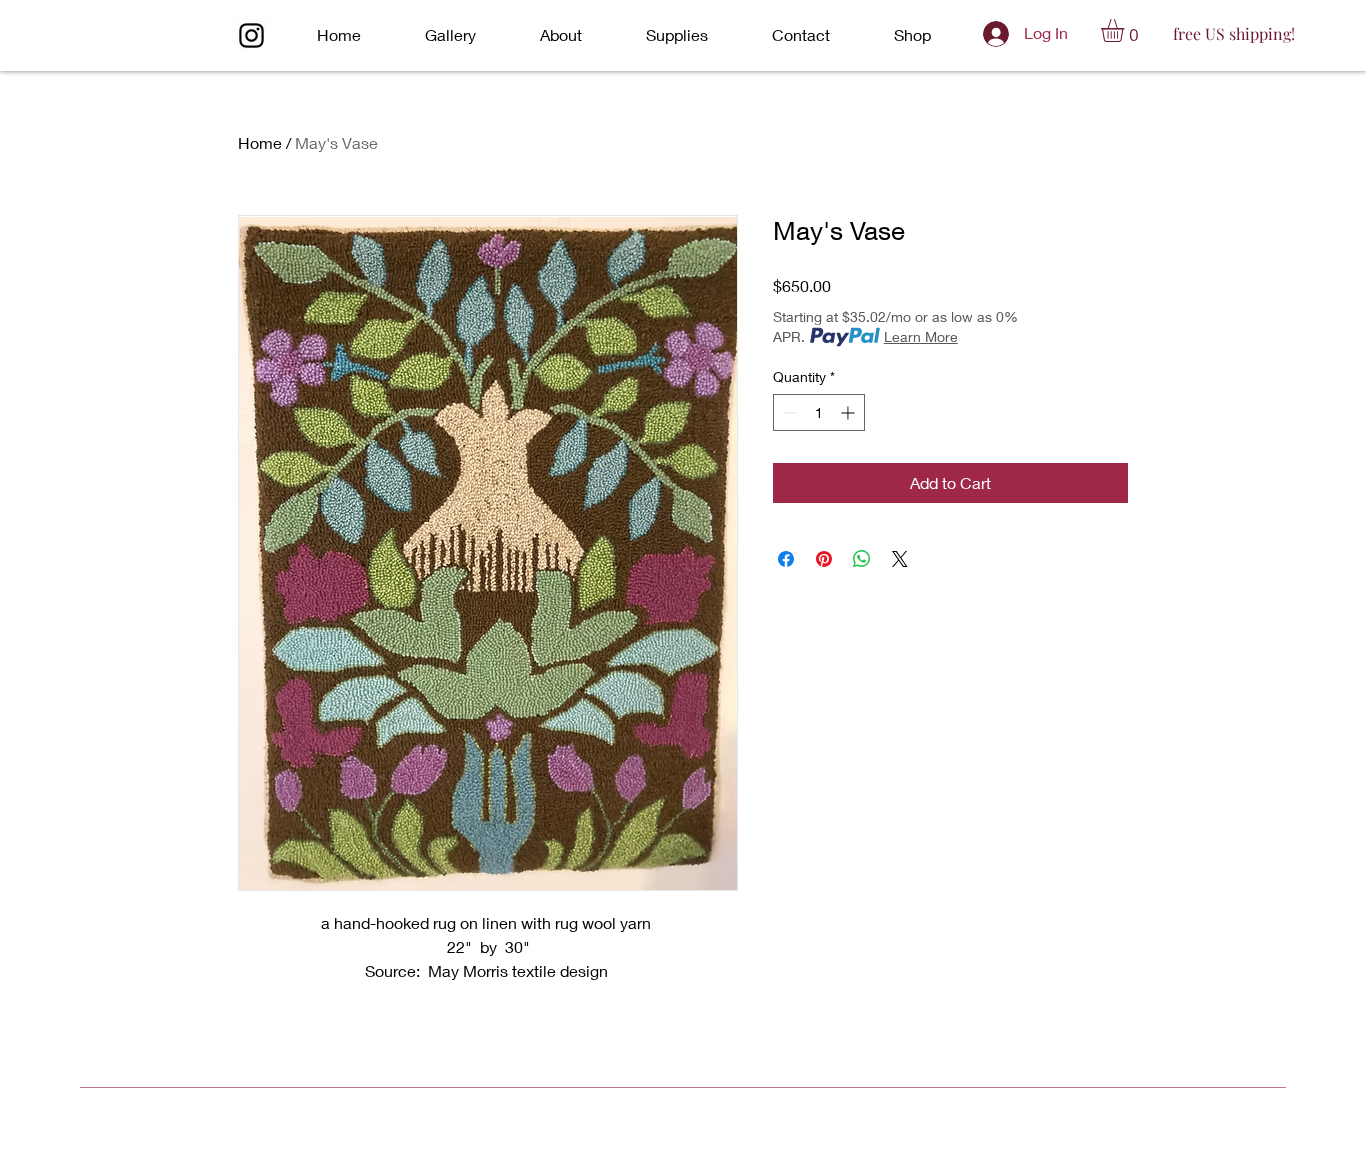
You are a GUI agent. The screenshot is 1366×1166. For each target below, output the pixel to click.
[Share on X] (900, 559)
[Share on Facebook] (786, 559)
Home (260, 142)
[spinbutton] (819, 412)
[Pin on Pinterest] (824, 559)
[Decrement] (788, 412)
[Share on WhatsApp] (862, 559)
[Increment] (849, 412)
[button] (1126, 30)
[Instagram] (251, 35)
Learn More (921, 336)
